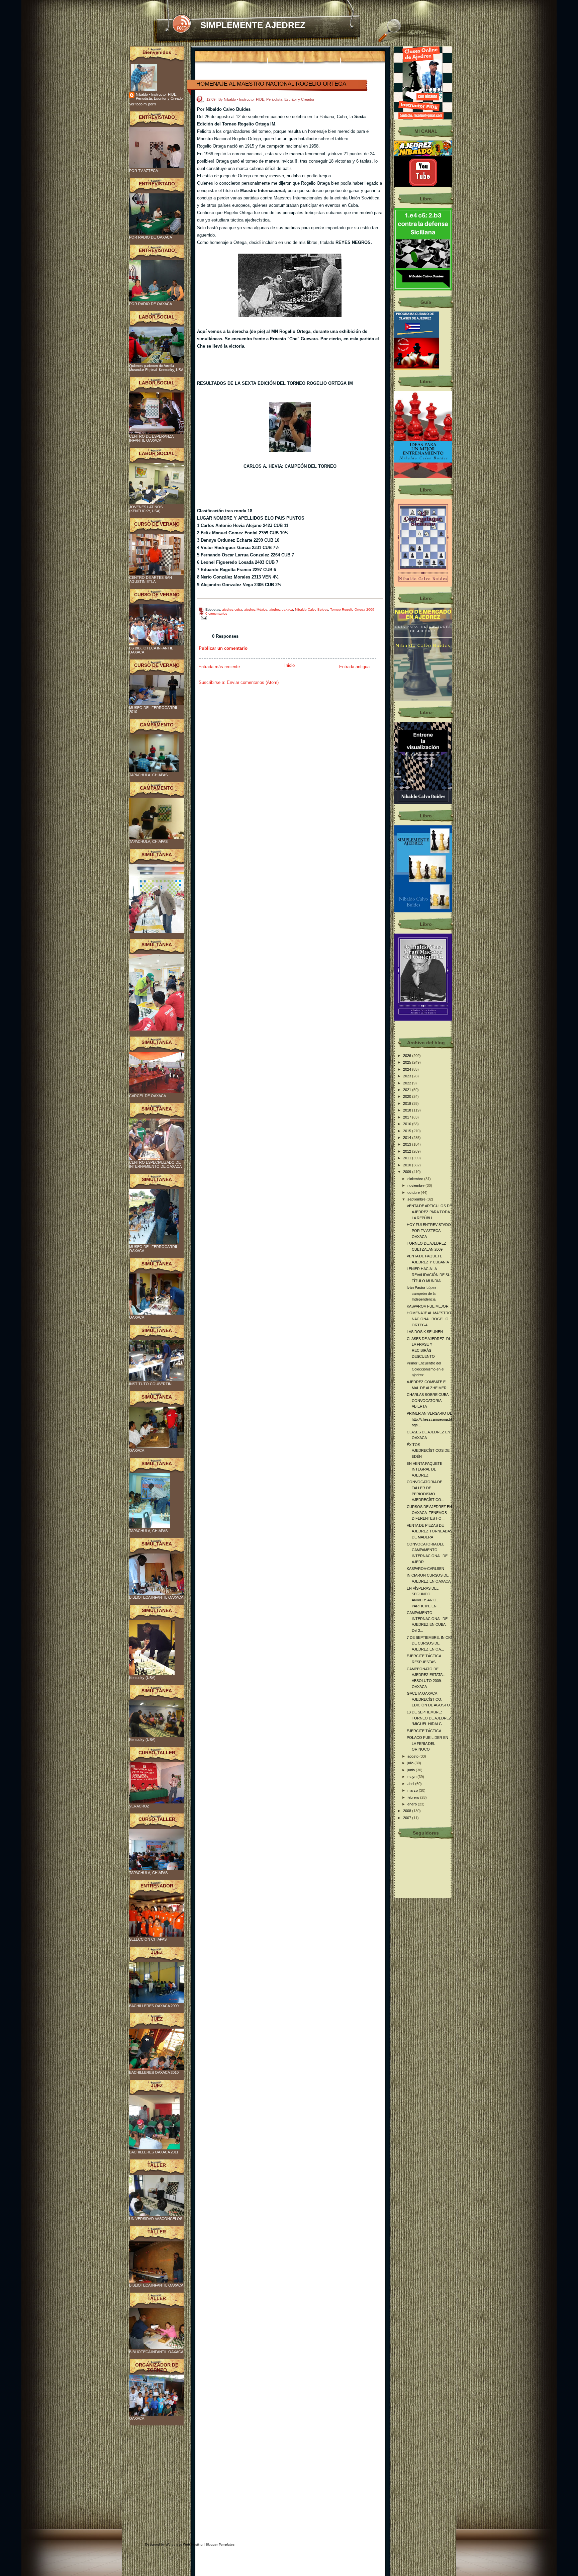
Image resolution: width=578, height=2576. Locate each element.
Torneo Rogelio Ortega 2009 (352, 609)
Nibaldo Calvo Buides (312, 609)
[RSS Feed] (181, 24)
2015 (408, 1131)
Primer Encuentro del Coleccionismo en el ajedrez (425, 1369)
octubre (414, 1192)
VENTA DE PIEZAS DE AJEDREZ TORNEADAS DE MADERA (429, 1531)
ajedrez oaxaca (281, 609)
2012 (408, 1151)
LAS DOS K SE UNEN (425, 1332)
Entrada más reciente (219, 667)
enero (413, 1804)
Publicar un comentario (223, 648)
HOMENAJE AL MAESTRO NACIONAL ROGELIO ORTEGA (271, 84)
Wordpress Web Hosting (184, 2544)
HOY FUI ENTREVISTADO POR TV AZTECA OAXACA (429, 1230)
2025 (408, 1062)
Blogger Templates (220, 2544)
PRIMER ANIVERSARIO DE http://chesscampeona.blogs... (429, 1419)
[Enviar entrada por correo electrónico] (203, 618)
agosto (413, 1756)
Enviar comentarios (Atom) (253, 682)
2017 (408, 1117)
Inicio (290, 665)
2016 (408, 1124)
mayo (412, 1777)
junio (412, 1770)
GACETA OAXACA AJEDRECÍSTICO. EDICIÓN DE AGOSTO (428, 1699)
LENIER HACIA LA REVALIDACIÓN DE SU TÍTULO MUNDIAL (429, 1275)
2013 (408, 1144)
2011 (408, 1158)
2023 (408, 1076)
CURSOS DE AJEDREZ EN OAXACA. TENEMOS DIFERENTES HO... (429, 1513)
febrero (414, 1797)
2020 (408, 1096)
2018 (408, 1110)
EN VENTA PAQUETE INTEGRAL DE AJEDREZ (424, 1469)
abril (411, 1784)
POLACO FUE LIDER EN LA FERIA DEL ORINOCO (427, 1743)
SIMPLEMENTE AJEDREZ (253, 25)
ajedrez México (256, 609)
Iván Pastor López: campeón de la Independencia (422, 1293)
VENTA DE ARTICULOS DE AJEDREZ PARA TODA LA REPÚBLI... (429, 1212)
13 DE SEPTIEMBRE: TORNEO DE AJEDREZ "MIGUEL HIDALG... (429, 1718)
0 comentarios (216, 613)
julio (411, 1763)
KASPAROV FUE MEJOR (428, 1306)
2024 (408, 1069)
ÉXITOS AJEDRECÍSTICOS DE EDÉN (428, 1451)
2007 (408, 1818)
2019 (408, 1103)
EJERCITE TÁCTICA (424, 1731)
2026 (408, 1056)
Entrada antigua (354, 667)
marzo (413, 1790)
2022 (408, 1083)
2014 (408, 1138)
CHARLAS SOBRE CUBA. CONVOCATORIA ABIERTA (428, 1400)
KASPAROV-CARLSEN (425, 1569)
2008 (408, 1811)
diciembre (416, 1179)
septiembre (417, 1199)
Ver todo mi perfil (142, 104)
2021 (408, 1090)
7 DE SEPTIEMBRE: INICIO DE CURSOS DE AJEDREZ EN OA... (429, 1643)
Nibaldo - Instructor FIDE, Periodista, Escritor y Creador (160, 96)
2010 (408, 1165)
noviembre (416, 1185)
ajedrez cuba (232, 609)
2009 (408, 1172)
